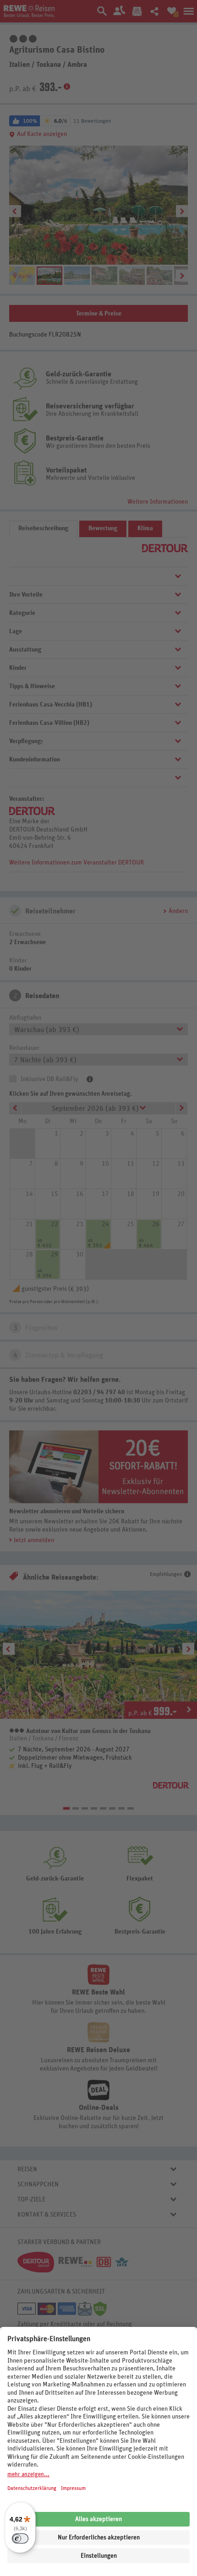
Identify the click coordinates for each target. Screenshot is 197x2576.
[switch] (20, 2538)
